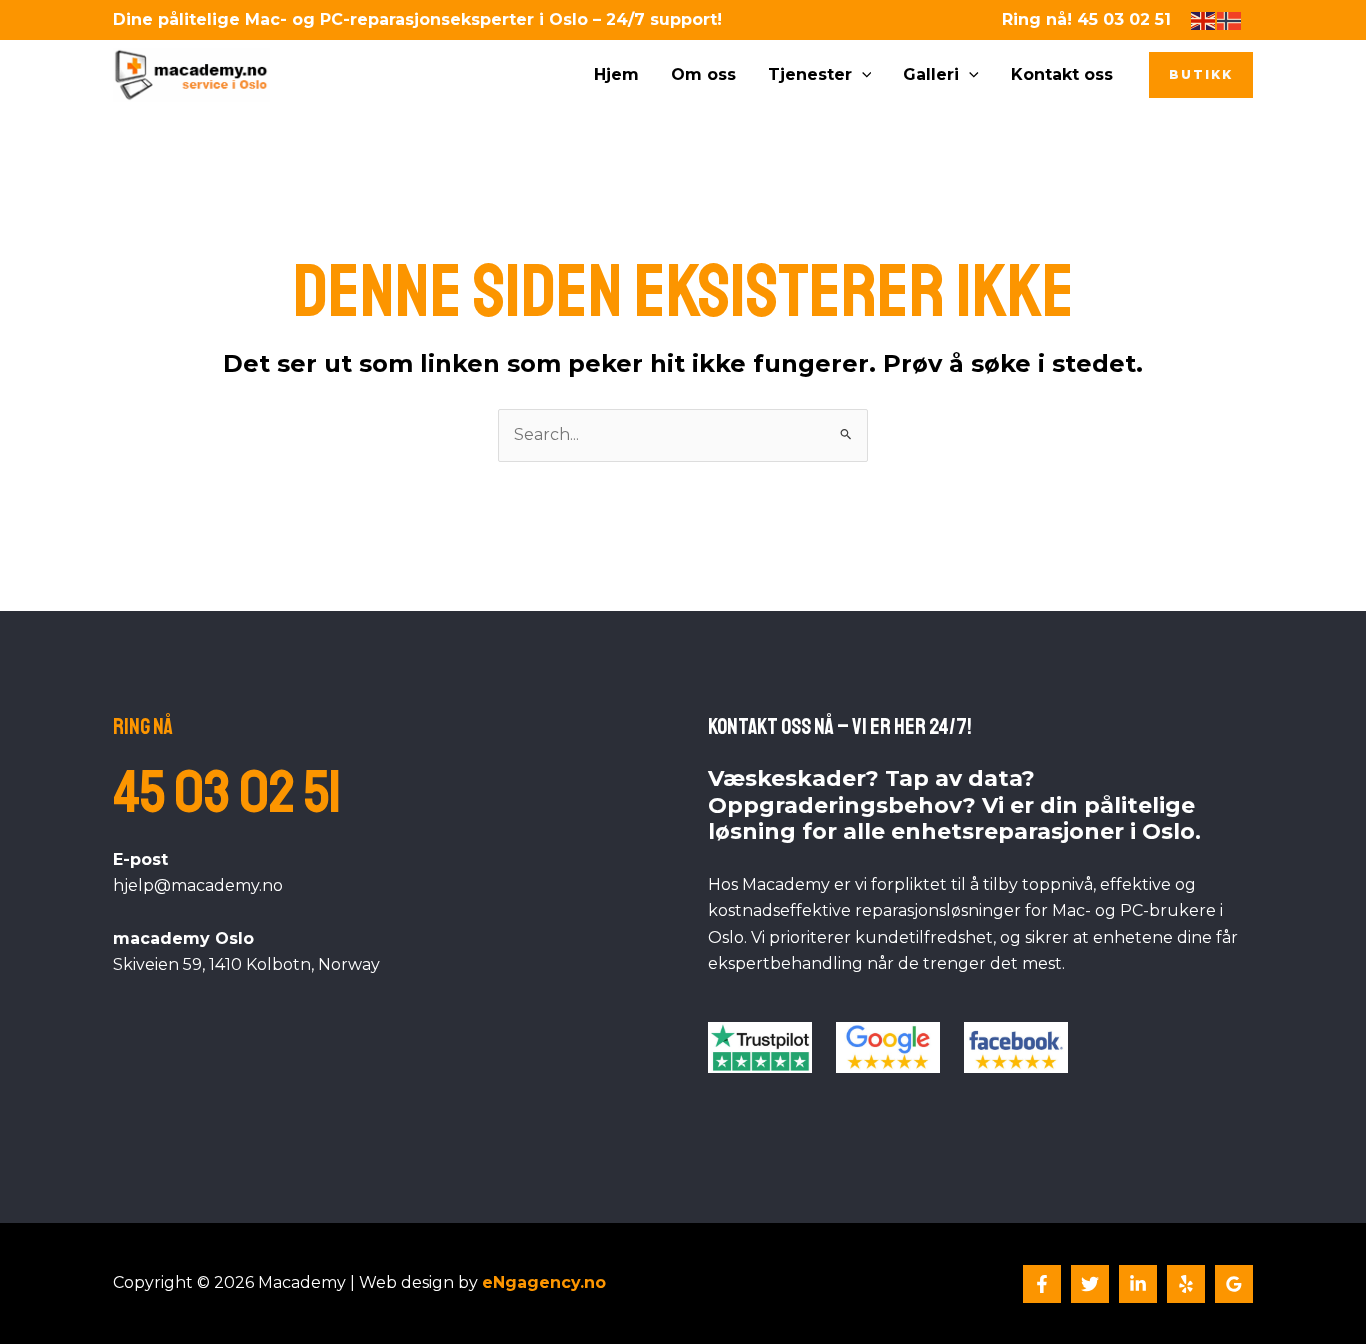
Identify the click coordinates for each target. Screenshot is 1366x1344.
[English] (1204, 19)
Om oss (703, 74)
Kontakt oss (1062, 74)
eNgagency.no (544, 1282)
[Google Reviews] (1234, 1284)
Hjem (616, 74)
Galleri (931, 74)
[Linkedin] (1138, 1284)
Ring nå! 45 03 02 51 (1086, 19)
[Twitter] (1090, 1284)
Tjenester (810, 74)
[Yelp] (1186, 1284)
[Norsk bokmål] (1230, 19)
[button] (862, 75)
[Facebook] (1042, 1284)
